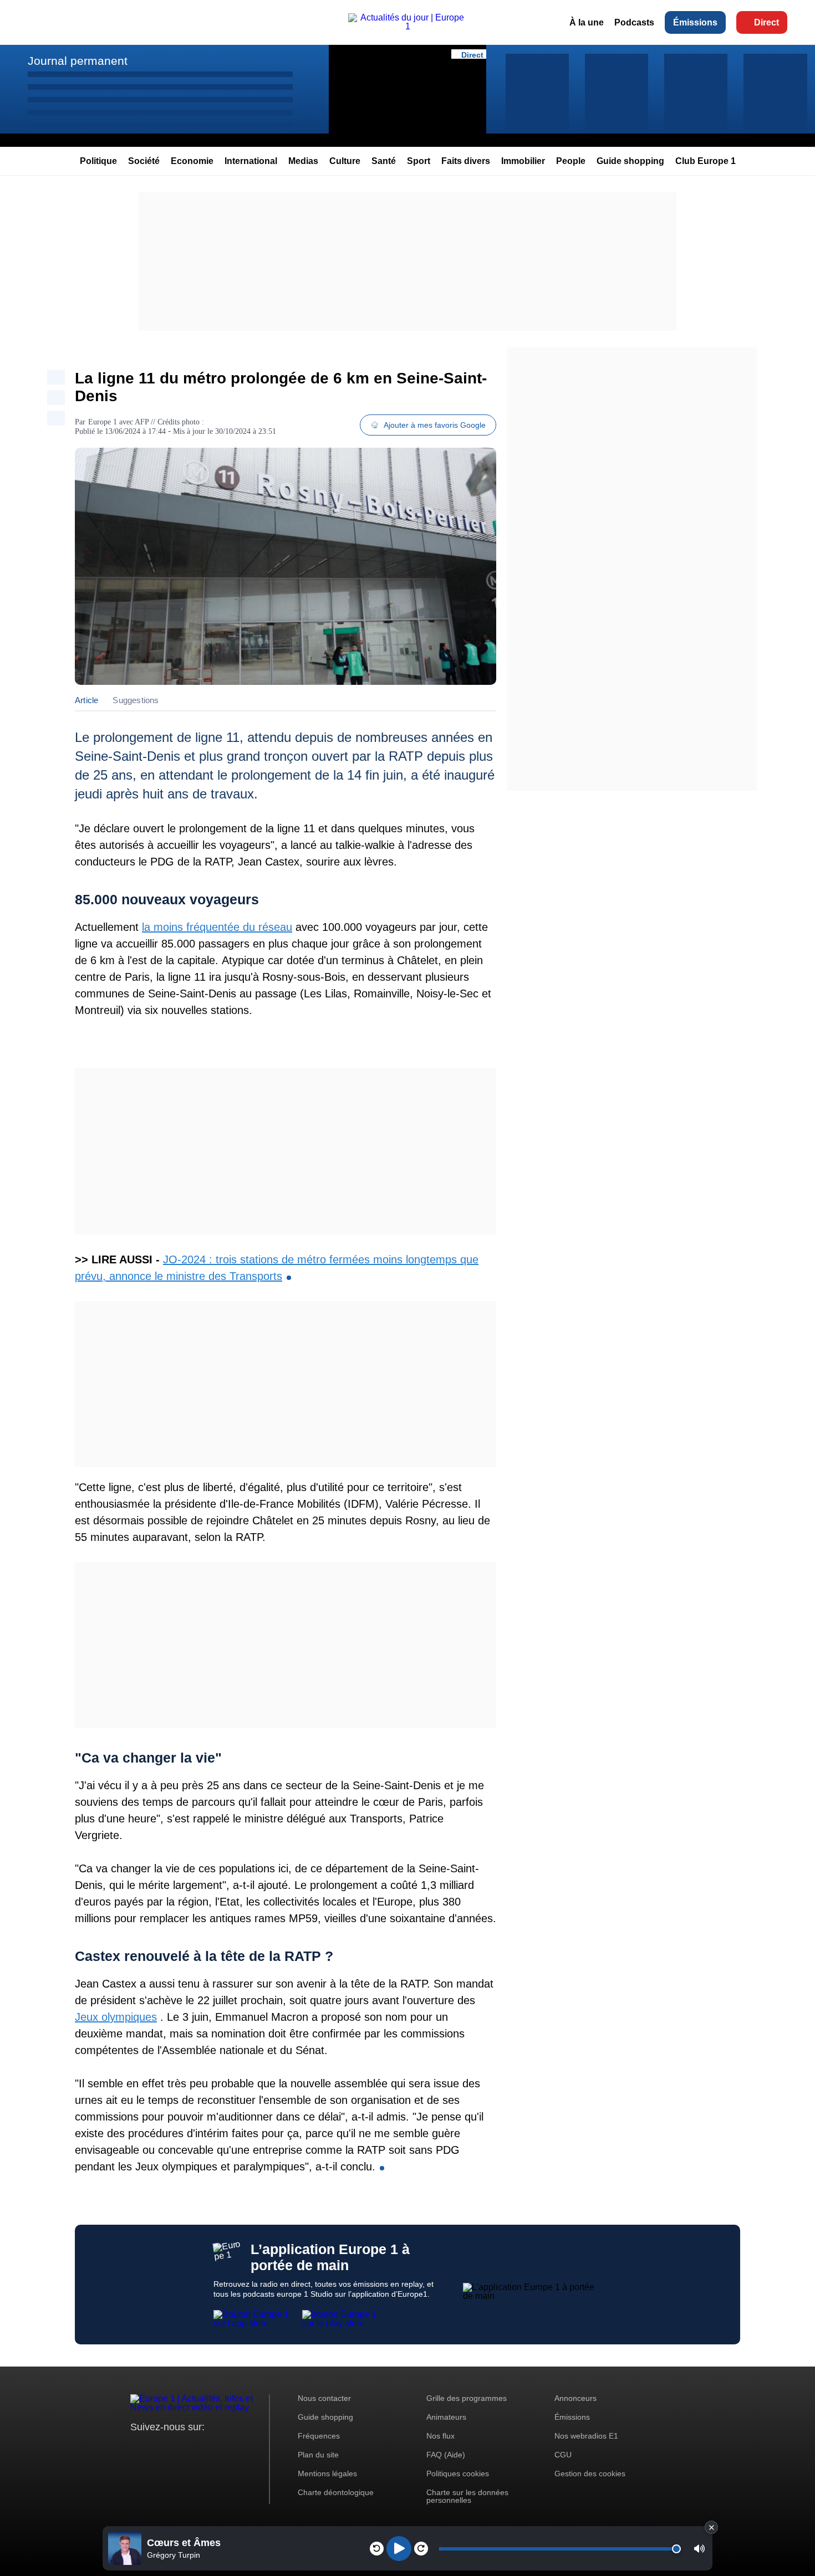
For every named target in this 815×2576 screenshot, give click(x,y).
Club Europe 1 (706, 161)
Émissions (695, 22)
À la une (587, 22)
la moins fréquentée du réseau (217, 927)
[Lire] (399, 2549)
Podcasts (634, 22)
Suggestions (136, 700)
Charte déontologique (336, 2492)
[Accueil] (407, 26)
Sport (419, 161)
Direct (766, 22)
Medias (303, 161)
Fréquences (319, 2436)
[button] (699, 2549)
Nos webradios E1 (586, 2436)
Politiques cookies (458, 2473)
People (571, 161)
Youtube (194, 2448)
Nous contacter (324, 2398)
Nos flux (440, 2436)
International (251, 161)
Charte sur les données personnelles (467, 2496)
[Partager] (56, 377)
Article (86, 700)
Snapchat (213, 2448)
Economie (192, 161)
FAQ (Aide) (446, 2455)
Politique (98, 161)
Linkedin (231, 2448)
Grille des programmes (467, 2398)
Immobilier (523, 161)
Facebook (175, 2448)
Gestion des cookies (590, 2473)
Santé (384, 161)
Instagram (156, 2448)
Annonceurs (575, 2398)
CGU (563, 2455)
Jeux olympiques (116, 2017)
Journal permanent (78, 61)
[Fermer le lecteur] (711, 2527)
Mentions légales (327, 2473)
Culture (345, 161)
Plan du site (318, 2455)
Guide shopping (630, 161)
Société (144, 161)
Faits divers (466, 161)
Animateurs (446, 2417)
